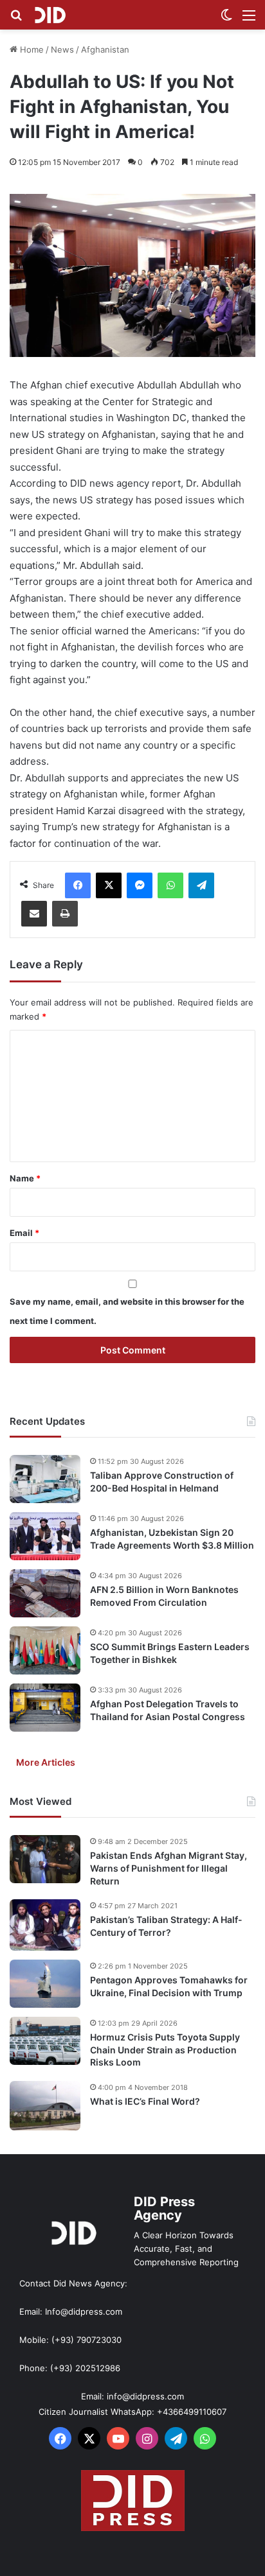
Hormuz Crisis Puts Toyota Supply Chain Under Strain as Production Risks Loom (165, 2049)
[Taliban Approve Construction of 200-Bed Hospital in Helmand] (45, 1479)
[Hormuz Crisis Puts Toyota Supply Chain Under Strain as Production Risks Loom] (45, 2041)
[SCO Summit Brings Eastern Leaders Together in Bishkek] (45, 1650)
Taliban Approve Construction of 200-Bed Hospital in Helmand (162, 1482)
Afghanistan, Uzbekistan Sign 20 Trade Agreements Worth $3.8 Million (172, 1539)
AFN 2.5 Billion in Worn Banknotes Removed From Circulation (164, 1596)
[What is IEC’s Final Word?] (45, 2106)
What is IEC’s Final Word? (145, 2101)
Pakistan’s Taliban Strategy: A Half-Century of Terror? (166, 1926)
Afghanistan (105, 49)
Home (31, 49)
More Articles (46, 1762)
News (62, 49)
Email (24, 1233)
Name (25, 1178)
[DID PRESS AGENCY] (50, 15)
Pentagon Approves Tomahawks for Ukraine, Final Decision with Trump (169, 1986)
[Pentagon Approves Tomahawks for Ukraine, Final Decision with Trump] (45, 1984)
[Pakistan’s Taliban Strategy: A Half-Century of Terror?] (45, 1925)
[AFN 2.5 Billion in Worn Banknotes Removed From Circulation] (45, 1593)
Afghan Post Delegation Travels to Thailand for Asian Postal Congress (168, 1710)
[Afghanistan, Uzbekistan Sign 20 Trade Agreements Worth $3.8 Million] (45, 1536)
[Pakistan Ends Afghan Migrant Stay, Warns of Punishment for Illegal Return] (45, 1859)
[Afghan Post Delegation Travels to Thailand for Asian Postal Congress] (45, 1708)
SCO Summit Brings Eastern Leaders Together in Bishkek (170, 1653)
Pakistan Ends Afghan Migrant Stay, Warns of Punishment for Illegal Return (169, 1868)
